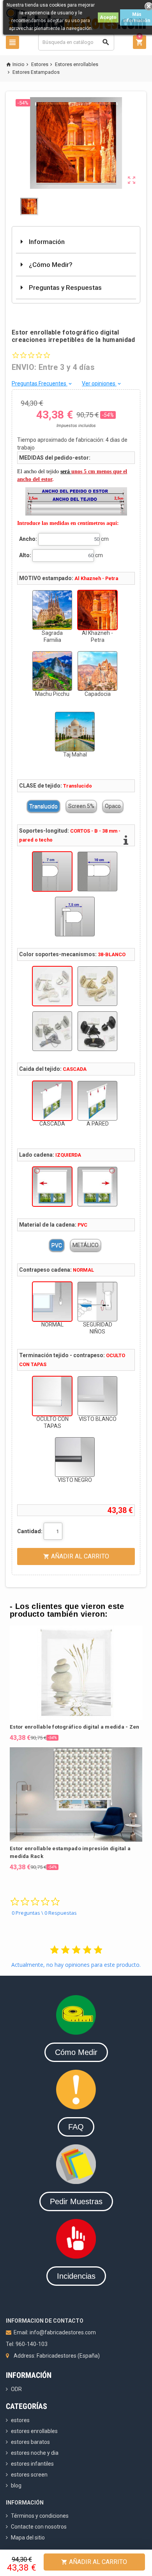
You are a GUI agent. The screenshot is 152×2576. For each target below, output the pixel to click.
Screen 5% (81, 806)
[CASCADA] (52, 1101)
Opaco (113, 806)
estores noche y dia (35, 2453)
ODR (16, 2389)
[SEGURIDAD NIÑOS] (97, 1302)
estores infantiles (32, 2464)
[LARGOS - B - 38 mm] (97, 871)
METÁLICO (86, 1245)
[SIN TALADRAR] (75, 917)
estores (20, 2420)
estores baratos (30, 2442)
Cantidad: (30, 1531)
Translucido (43, 806)
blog (16, 2485)
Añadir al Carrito (94, 2562)
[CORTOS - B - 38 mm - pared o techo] (52, 871)
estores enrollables (34, 2431)
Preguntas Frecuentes (42, 383)
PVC (57, 1245)
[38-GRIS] (52, 1031)
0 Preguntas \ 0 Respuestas (44, 1913)
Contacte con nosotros (39, 2527)
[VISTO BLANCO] (97, 1396)
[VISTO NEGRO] (75, 1457)
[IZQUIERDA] (52, 1187)
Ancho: (28, 539)
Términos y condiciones (40, 2516)
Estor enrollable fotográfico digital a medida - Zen (74, 1727)
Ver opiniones (102, 383)
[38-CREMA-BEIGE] (97, 986)
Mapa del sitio (28, 2538)
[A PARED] (97, 1101)
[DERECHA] (97, 1187)
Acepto (108, 17)
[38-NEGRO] (97, 1031)
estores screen (29, 2475)
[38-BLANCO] (52, 986)
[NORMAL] (52, 1302)
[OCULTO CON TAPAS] (52, 1396)
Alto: (25, 555)
